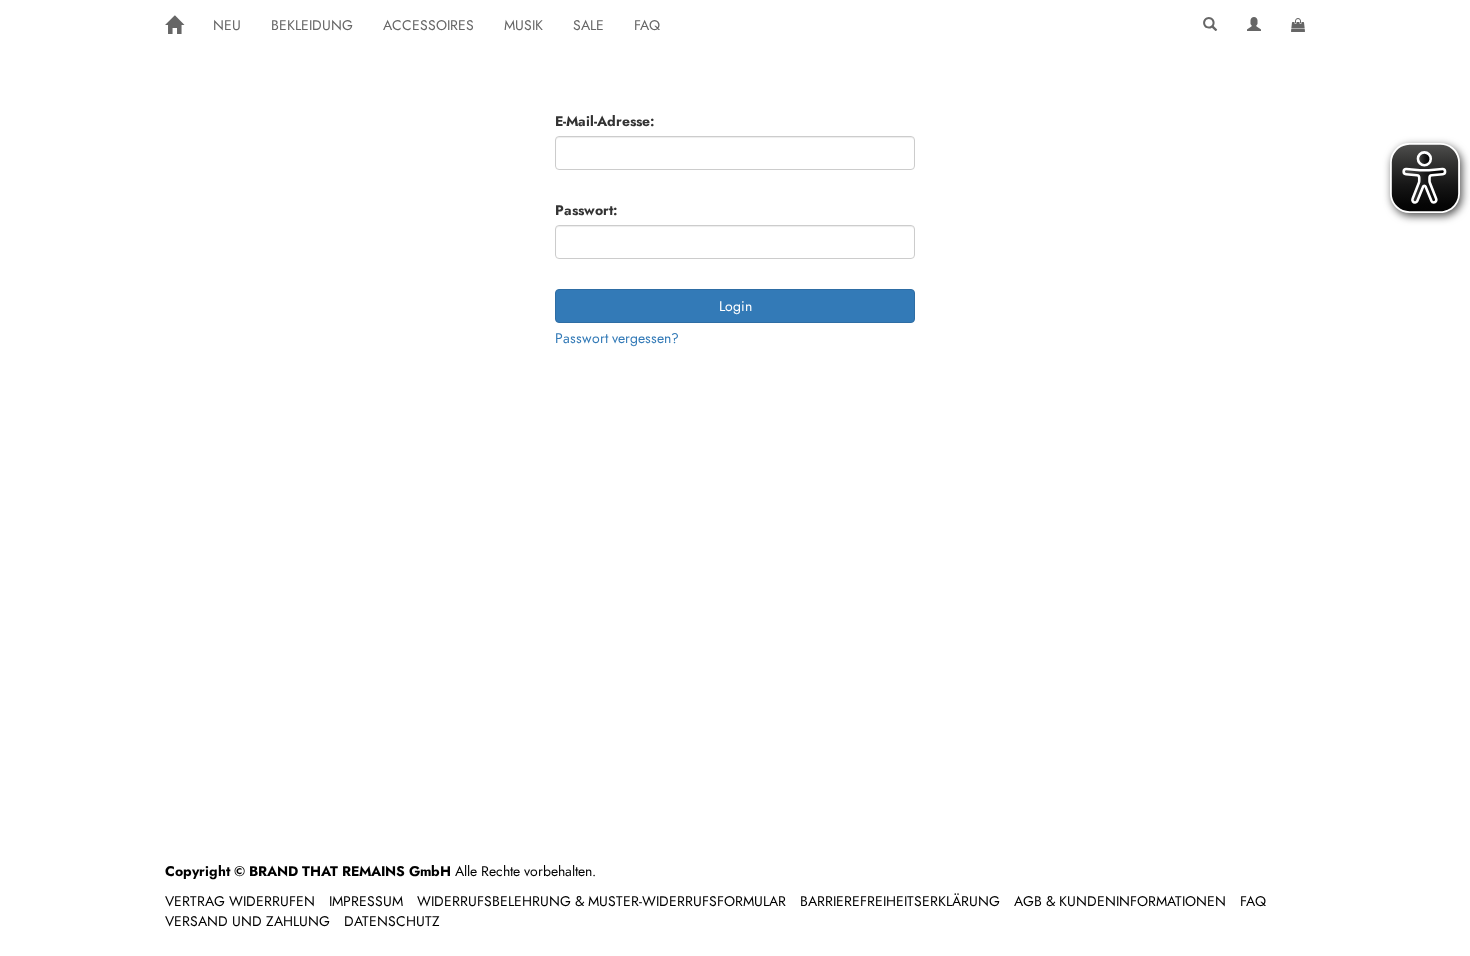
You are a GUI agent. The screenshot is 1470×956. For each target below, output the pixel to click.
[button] (1210, 25)
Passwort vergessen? (617, 338)
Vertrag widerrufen (240, 901)
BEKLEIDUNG (312, 25)
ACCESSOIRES (428, 25)
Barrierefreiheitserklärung (900, 901)
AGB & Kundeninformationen (1120, 901)
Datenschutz (392, 921)
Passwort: (586, 210)
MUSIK (523, 25)
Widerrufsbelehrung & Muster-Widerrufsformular (601, 901)
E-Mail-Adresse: (605, 121)
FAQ (647, 25)
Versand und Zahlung (247, 921)
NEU (227, 25)
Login (735, 306)
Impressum (366, 901)
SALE (588, 25)
